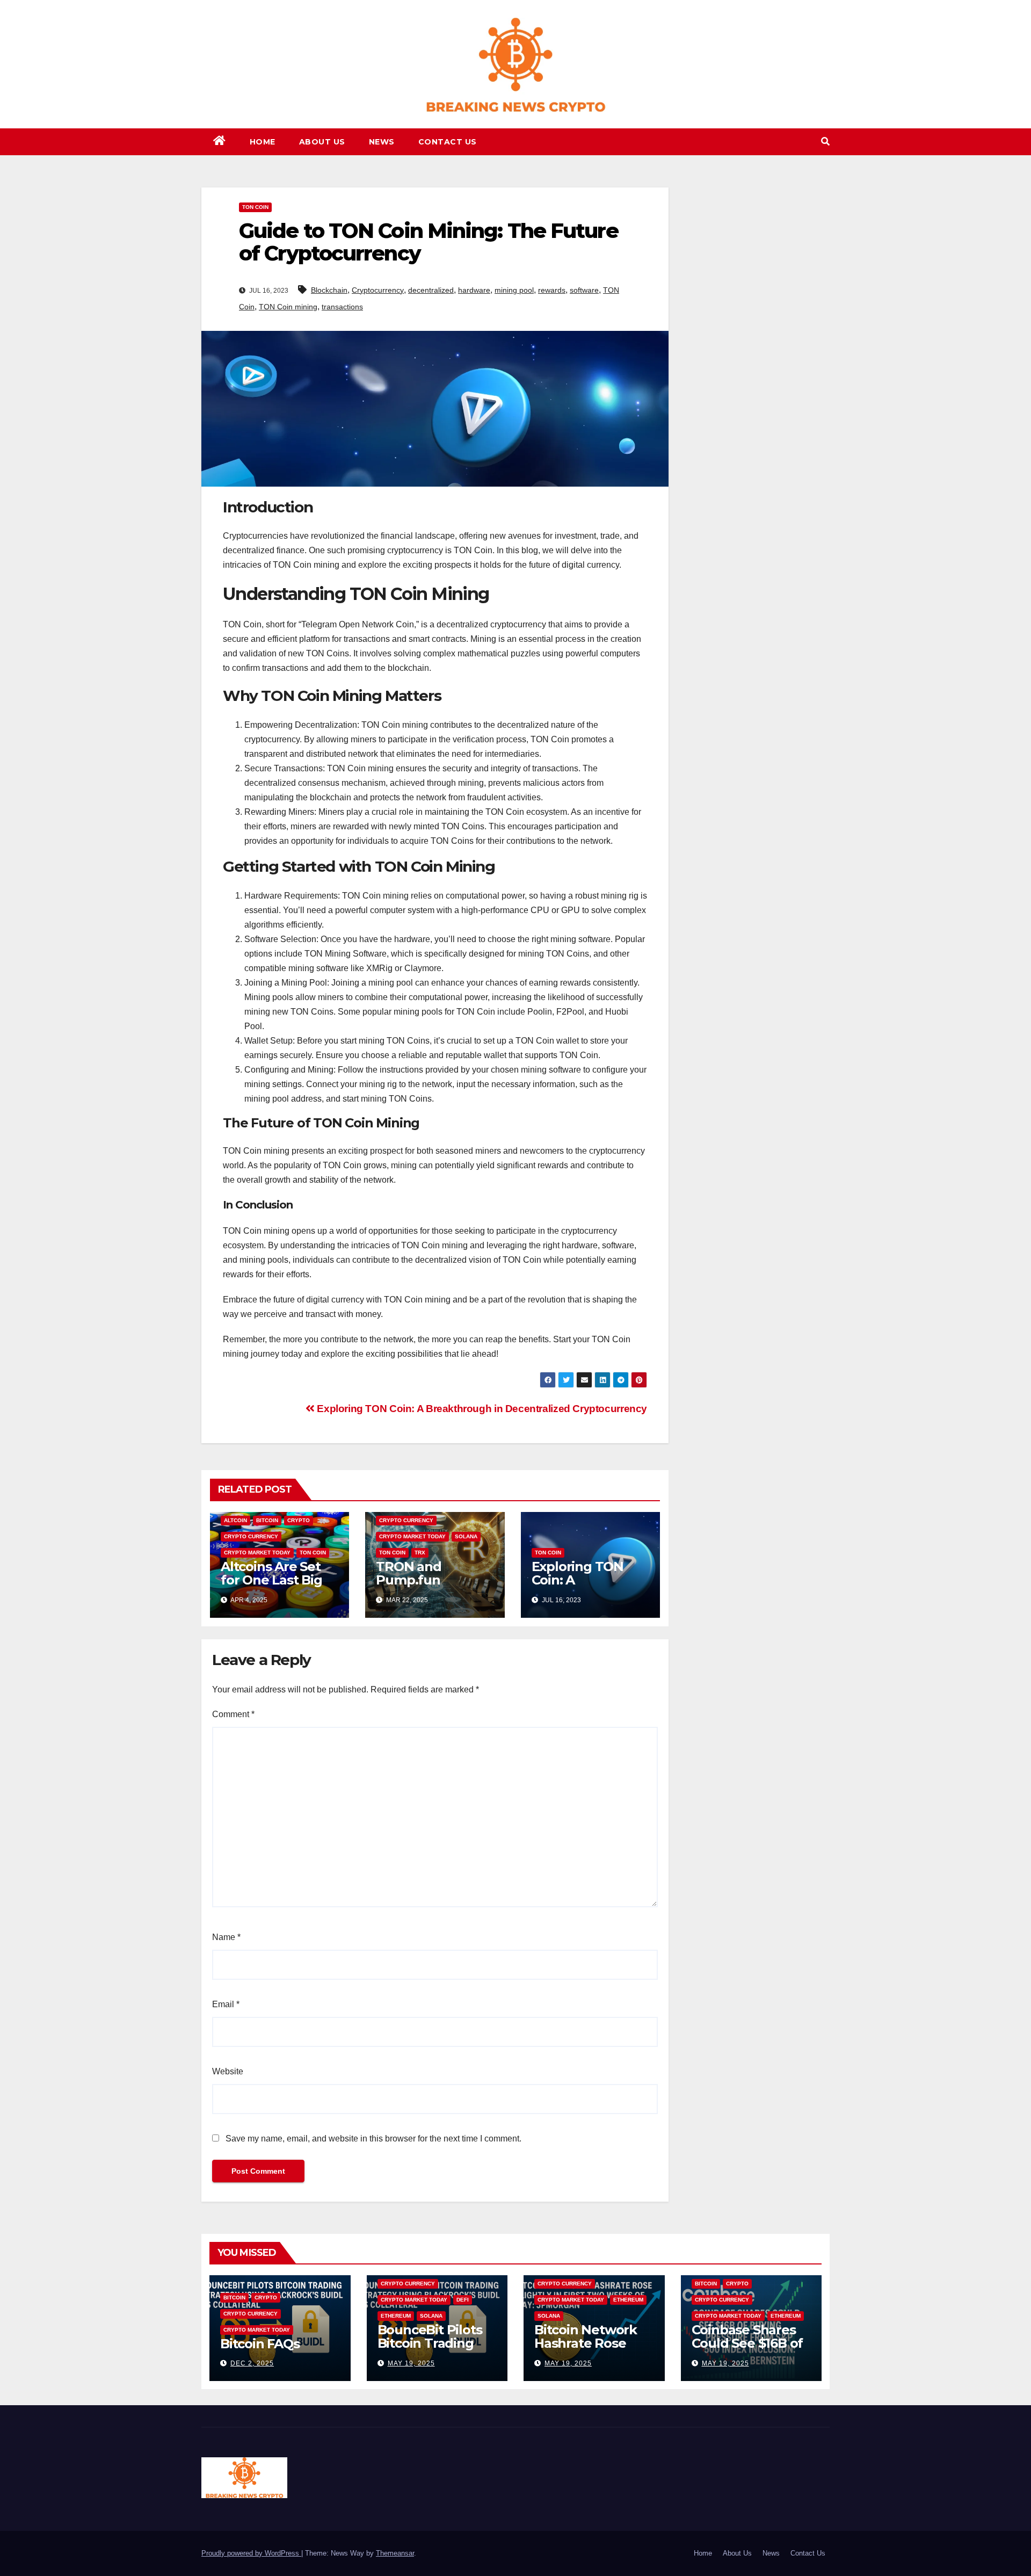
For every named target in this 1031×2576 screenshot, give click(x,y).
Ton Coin (255, 207)
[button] (825, 142)
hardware (474, 290)
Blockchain (329, 290)
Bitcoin (267, 1520)
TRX (420, 1553)
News (382, 142)
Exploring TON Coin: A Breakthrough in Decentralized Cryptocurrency (481, 1409)
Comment (233, 1714)
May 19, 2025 (411, 2363)
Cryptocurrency (378, 290)
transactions (342, 307)
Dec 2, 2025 (252, 2363)
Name (226, 1937)
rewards (552, 290)
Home (263, 142)
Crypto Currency (251, 1536)
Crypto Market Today (257, 1553)
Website (228, 2071)
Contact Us (448, 142)
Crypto (299, 1520)
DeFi (463, 2300)
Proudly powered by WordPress (251, 2553)
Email (226, 2004)
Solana (466, 1536)
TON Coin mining (288, 307)
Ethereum (396, 2316)
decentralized (431, 290)
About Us (322, 142)
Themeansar (395, 2553)
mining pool (514, 290)
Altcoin (235, 1520)
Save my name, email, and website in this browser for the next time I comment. (373, 2139)
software (584, 290)
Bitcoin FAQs (260, 2344)
